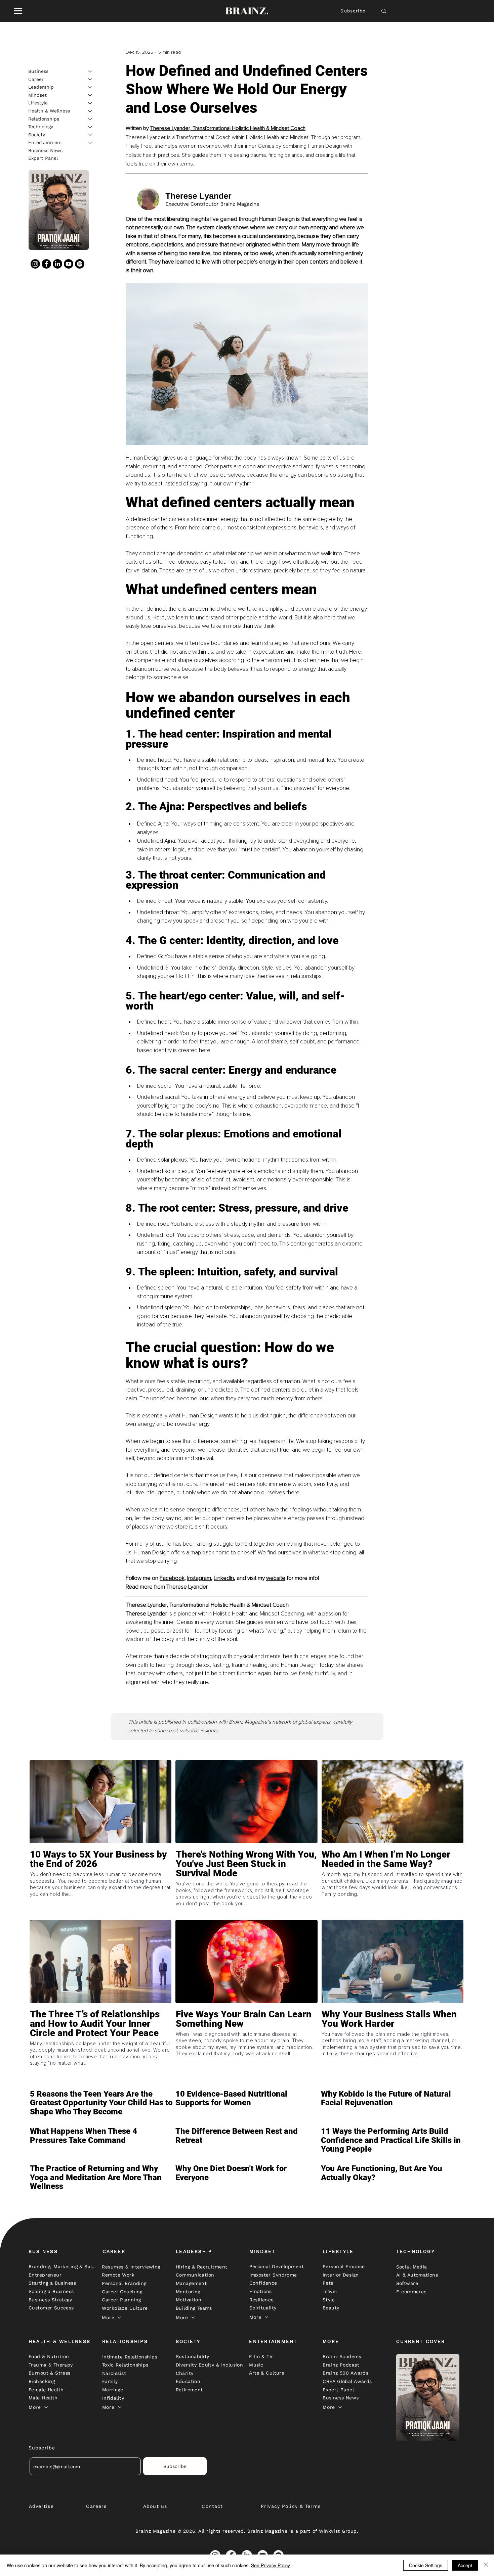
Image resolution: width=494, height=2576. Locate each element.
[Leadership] (90, 87)
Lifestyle (38, 103)
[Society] (90, 135)
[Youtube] (69, 264)
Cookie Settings (426, 2565)
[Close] (486, 2565)
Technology (41, 127)
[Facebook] (46, 264)
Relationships (44, 119)
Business (38, 71)
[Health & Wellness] (90, 111)
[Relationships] (90, 119)
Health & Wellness (49, 111)
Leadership (41, 87)
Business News (45, 150)
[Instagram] (35, 264)
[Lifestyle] (90, 103)
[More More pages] (119, 2317)
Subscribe (353, 11)
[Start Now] (100, 1883)
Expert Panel (43, 158)
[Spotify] (80, 264)
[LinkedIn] (57, 264)
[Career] (90, 79)
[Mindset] (90, 95)
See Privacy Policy (271, 2565)
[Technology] (90, 127)
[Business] (90, 72)
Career (36, 79)
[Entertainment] (90, 143)
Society (37, 134)
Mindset (37, 95)
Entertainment (45, 142)
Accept (465, 2565)
